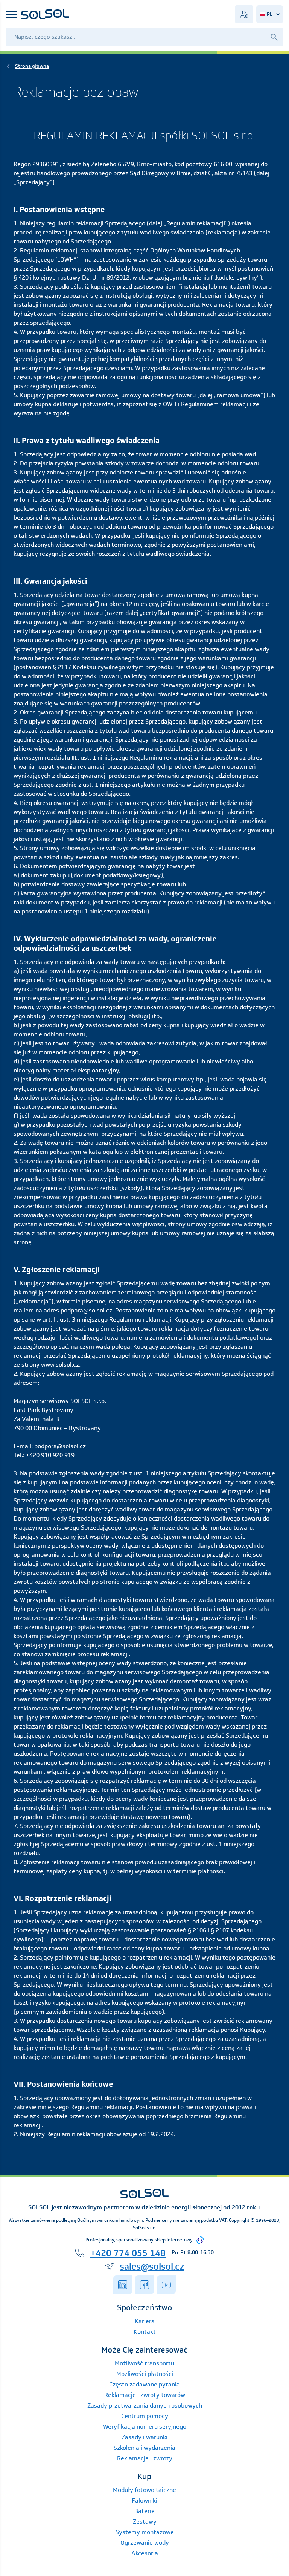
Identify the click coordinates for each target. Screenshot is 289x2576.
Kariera (145, 2321)
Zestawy (145, 2522)
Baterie (144, 2511)
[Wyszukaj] (274, 37)
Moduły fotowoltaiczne (144, 2490)
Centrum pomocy (145, 2416)
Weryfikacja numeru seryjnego (145, 2427)
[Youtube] (166, 2285)
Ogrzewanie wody (145, 2543)
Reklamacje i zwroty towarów (145, 2395)
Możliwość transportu (144, 2363)
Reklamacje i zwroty (145, 2458)
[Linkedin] (123, 2285)
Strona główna (32, 66)
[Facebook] (144, 2285)
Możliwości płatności (145, 2374)
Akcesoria (145, 2553)
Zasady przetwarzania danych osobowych (145, 2405)
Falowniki (144, 2500)
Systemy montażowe (145, 2532)
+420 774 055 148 (128, 2253)
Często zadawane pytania (144, 2384)
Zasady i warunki (144, 2437)
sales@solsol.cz (152, 2266)
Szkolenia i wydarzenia (144, 2448)
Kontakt (145, 2332)
